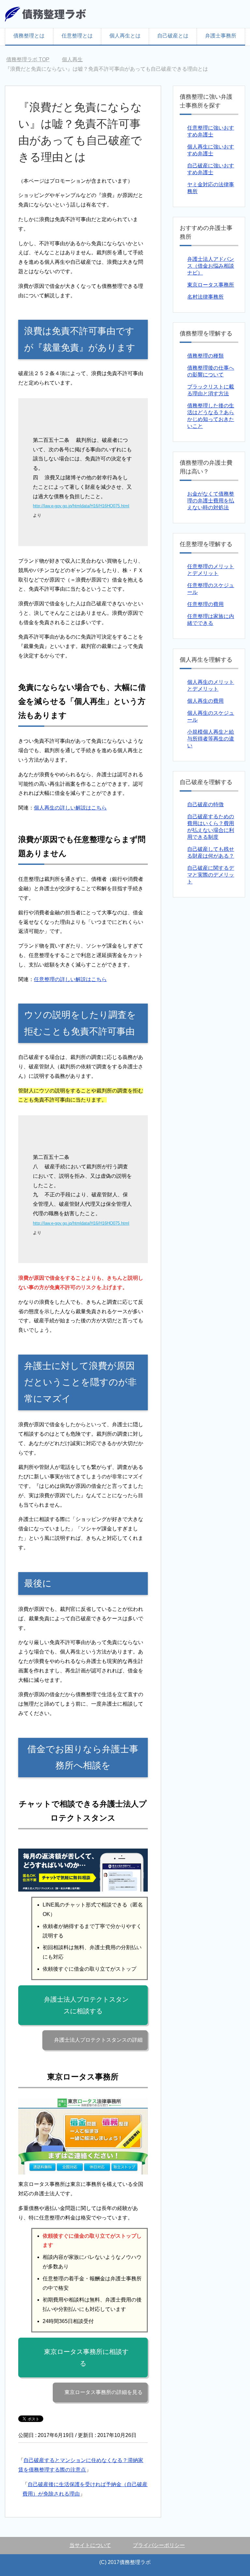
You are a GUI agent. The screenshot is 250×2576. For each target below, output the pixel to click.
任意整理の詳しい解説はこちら (70, 979)
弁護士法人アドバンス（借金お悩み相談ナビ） (211, 266)
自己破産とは (173, 36)
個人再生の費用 (205, 701)
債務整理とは (29, 36)
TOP (28, 59)
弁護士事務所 (221, 36)
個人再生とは (125, 36)
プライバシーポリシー (159, 2545)
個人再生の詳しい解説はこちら (70, 808)
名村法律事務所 (205, 297)
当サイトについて (90, 2545)
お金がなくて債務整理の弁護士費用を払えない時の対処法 (211, 501)
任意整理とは (77, 36)
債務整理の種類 (205, 356)
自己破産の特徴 (205, 804)
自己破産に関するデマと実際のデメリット (211, 875)
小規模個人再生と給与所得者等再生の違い (211, 739)
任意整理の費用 (205, 604)
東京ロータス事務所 (211, 285)
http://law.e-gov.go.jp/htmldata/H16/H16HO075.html (81, 506)
